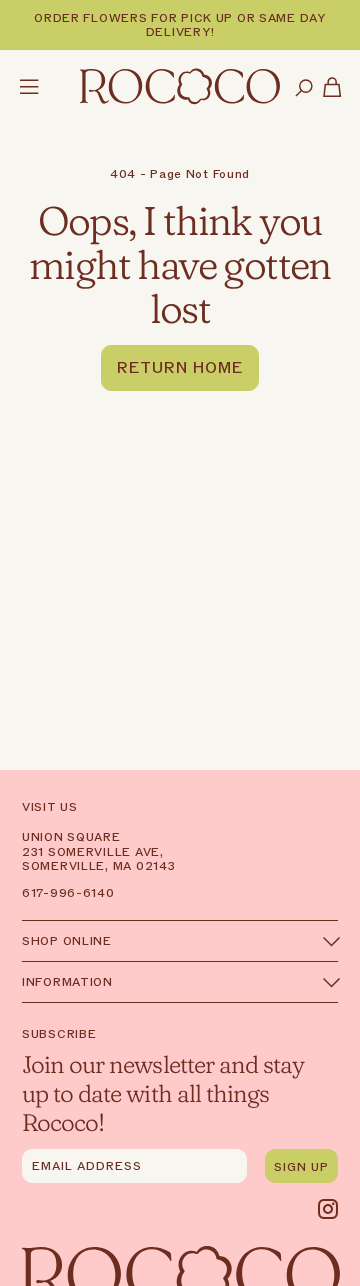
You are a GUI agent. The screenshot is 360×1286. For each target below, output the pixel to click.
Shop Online (67, 941)
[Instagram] (328, 1209)
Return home (180, 368)
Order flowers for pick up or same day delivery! (180, 25)
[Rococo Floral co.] (180, 88)
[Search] (304, 89)
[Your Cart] (332, 89)
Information (67, 982)
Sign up (301, 1167)
